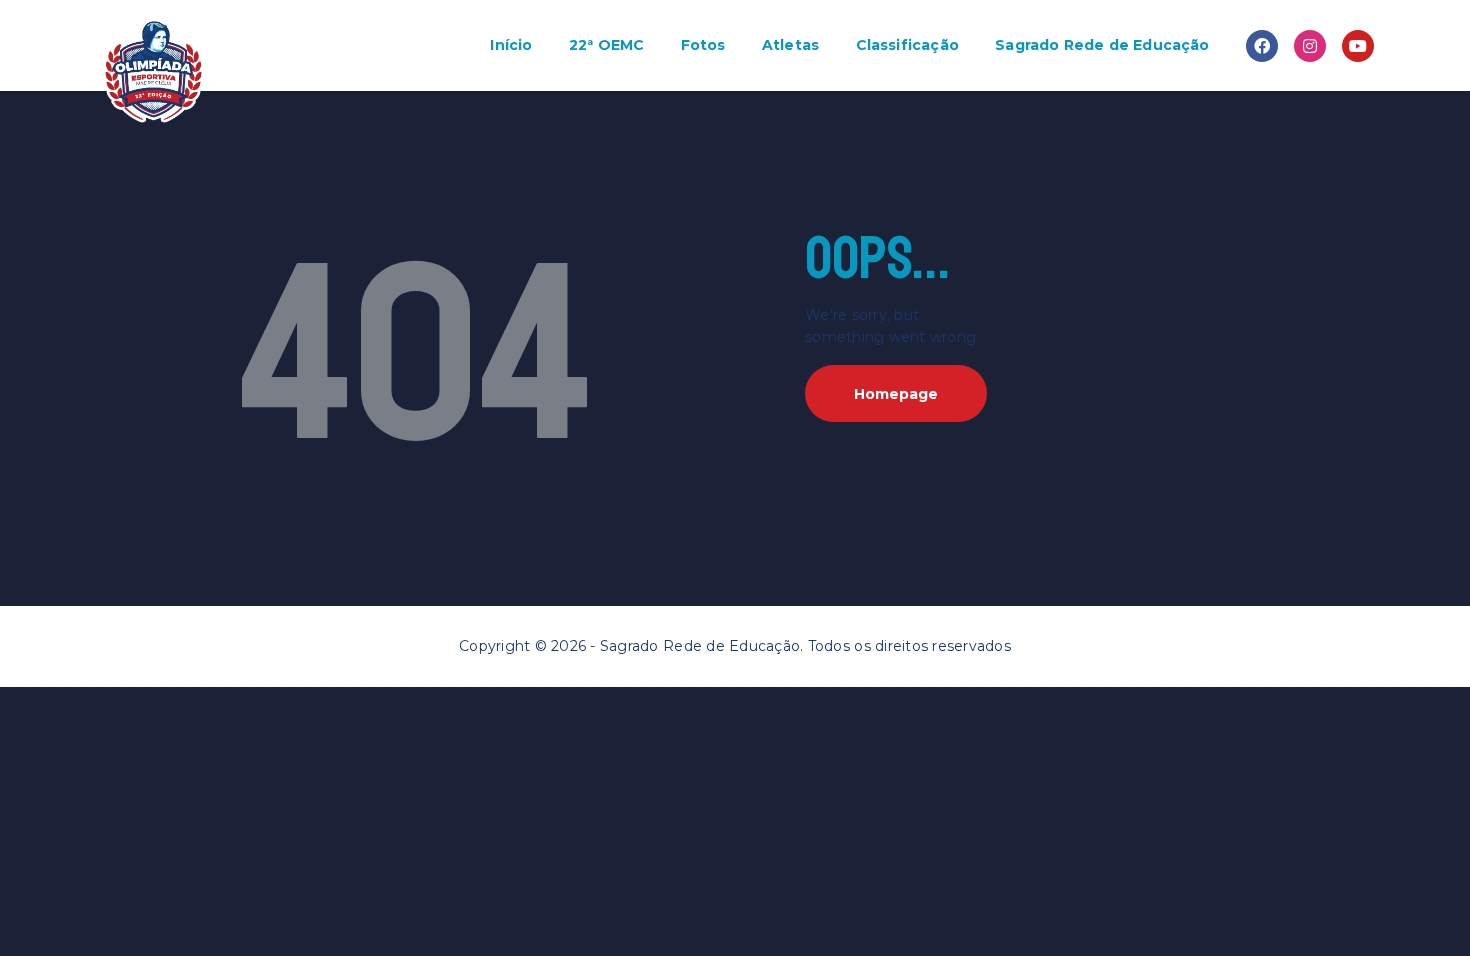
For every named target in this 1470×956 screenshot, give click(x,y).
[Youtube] (1358, 46)
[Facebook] (1262, 46)
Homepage (896, 394)
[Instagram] (1310, 46)
